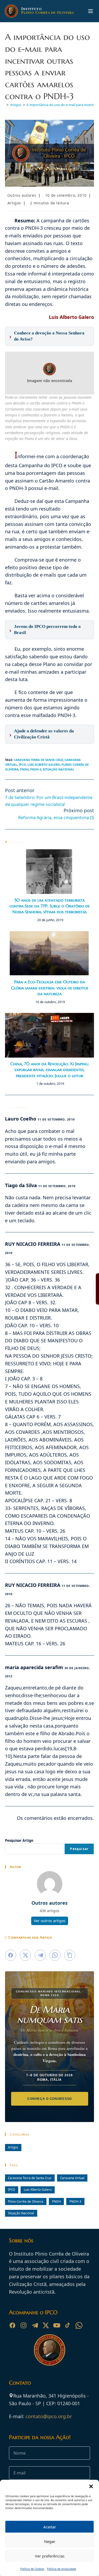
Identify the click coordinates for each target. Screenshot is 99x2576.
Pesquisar (79, 1849)
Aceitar (50, 2527)
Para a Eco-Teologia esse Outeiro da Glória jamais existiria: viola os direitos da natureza (50, 988)
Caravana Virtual (72, 2178)
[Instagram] (23, 2325)
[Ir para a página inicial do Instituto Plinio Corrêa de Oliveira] (50, 2349)
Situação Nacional (58, 769)
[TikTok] (68, 2325)
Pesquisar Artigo (19, 1840)
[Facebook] (12, 2325)
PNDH (24, 769)
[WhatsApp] (79, 2325)
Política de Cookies (32, 2569)
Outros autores (22, 195)
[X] (46, 2325)
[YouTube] (57, 2325)
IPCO (22, 764)
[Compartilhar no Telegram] (40, 1955)
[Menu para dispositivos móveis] (91, 11)
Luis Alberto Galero (44, 764)
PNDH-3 (36, 769)
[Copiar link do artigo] (70, 1955)
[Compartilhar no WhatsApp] (55, 1955)
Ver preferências (50, 2556)
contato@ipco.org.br (49, 2416)
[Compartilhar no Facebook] (11, 1955)
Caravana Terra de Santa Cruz (38, 760)
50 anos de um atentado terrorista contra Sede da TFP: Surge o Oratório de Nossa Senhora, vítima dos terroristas (50, 906)
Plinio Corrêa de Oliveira (26, 2201)
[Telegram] (35, 2325)
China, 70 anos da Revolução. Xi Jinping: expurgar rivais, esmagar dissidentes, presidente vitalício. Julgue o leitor (50, 1070)
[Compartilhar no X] (25, 1955)
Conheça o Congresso (49, 2099)
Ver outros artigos (50, 1921)
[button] (91, 2486)
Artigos (14, 203)
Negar (50, 2541)
